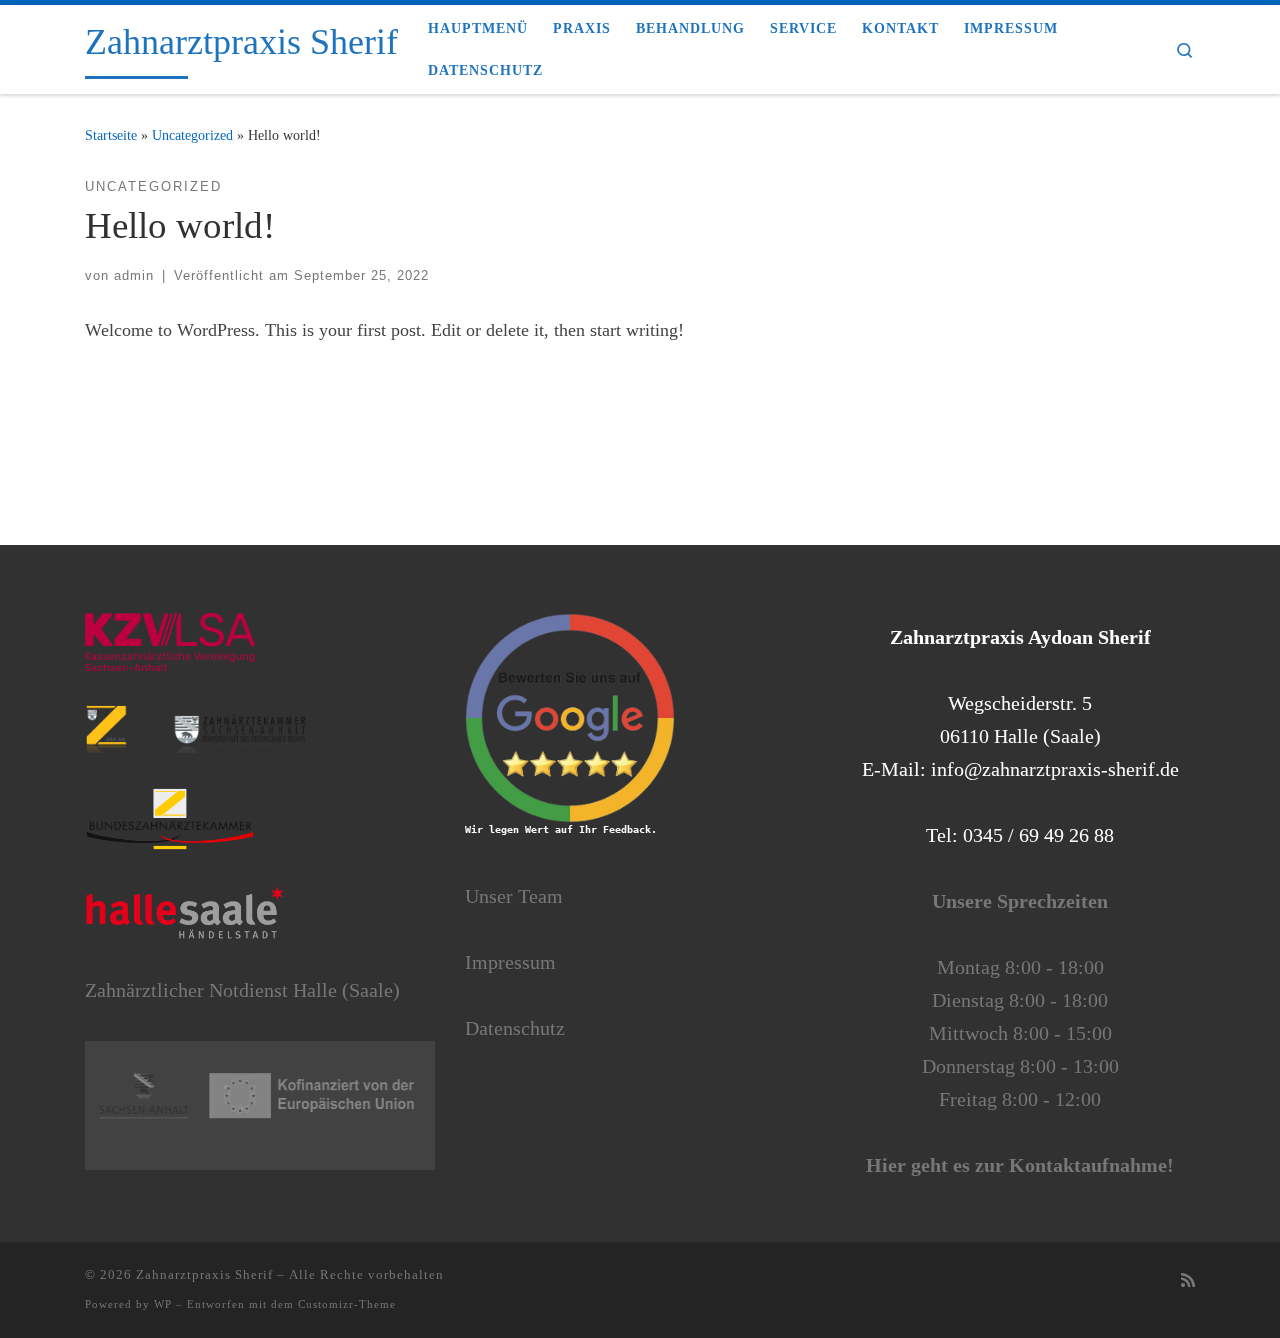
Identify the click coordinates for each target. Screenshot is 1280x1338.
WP (163, 1304)
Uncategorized (192, 135)
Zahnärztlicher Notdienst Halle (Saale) (242, 990)
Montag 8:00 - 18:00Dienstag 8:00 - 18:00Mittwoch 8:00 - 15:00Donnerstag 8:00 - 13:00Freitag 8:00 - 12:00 (1020, 1033)
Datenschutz (515, 1028)
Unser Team (514, 896)
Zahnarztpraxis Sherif (204, 1274)
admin (134, 276)
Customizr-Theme (347, 1304)
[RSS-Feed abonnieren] (1188, 1281)
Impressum (510, 962)
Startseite (111, 135)
